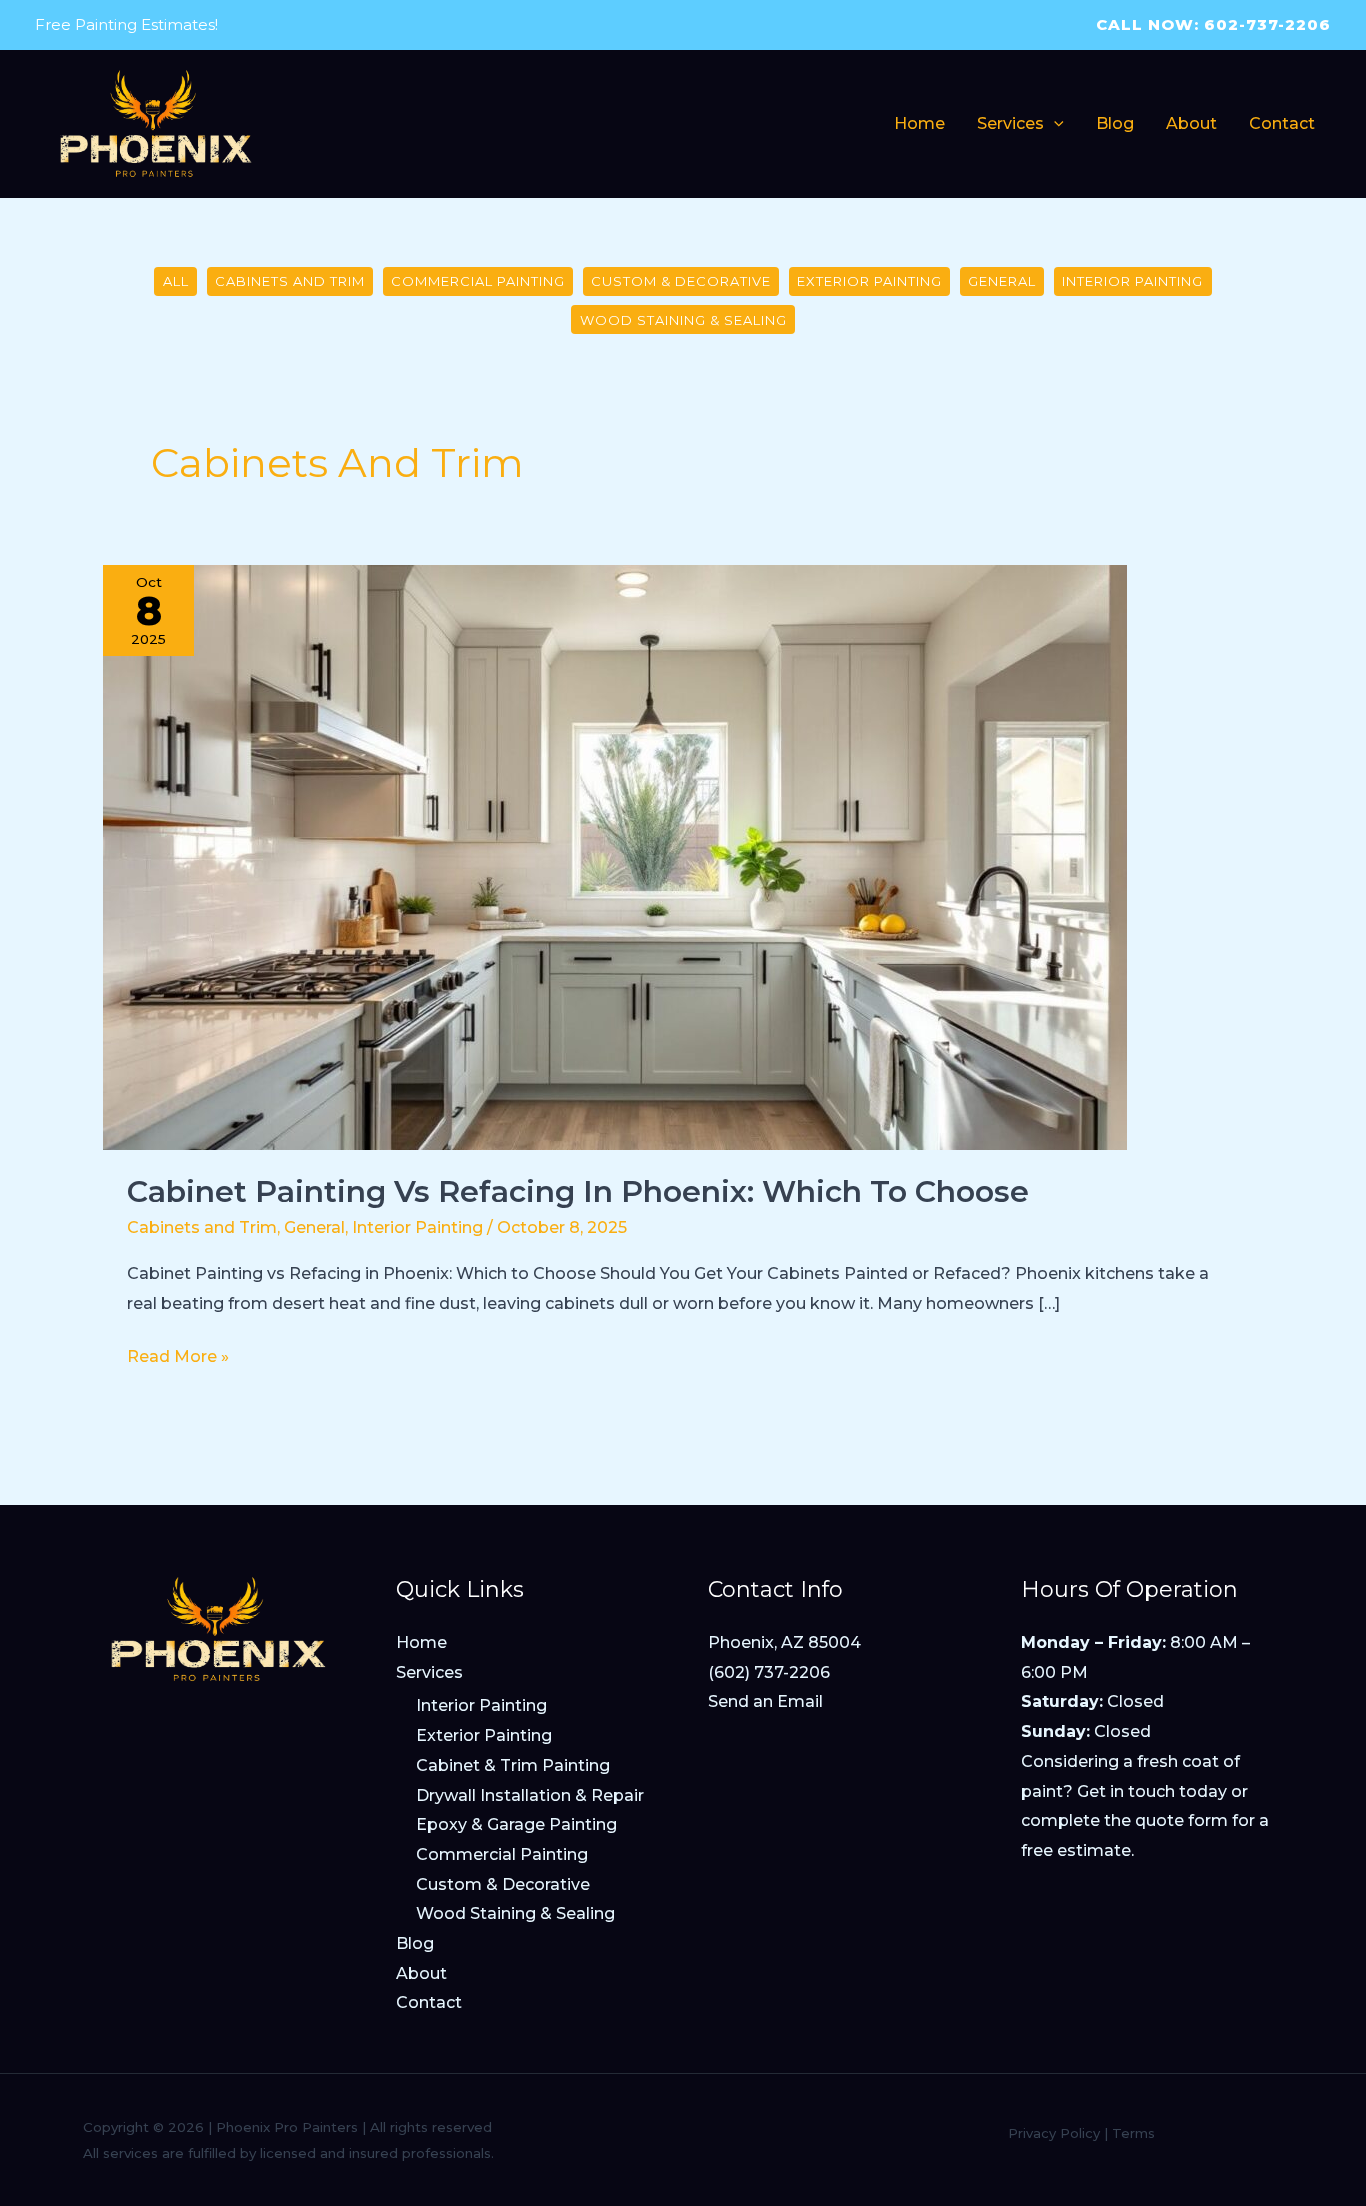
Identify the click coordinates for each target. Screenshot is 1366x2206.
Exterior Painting (869, 281)
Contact (429, 2002)
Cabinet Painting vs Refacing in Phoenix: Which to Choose (578, 1191)
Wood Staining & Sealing (683, 320)
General (1002, 281)
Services (429, 1672)
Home (421, 1642)
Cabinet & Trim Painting (513, 1765)
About (421, 1973)
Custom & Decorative (681, 281)
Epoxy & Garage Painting (516, 1824)
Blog (415, 1943)
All (176, 281)
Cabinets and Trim (290, 281)
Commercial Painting (478, 281)
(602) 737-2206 (769, 1672)
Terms (1133, 2133)
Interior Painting (1132, 281)
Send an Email (765, 1701)
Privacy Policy (1054, 2133)
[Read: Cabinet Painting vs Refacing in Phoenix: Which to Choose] (615, 855)
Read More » (178, 1359)
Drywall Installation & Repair (530, 1795)
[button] (1054, 123)
